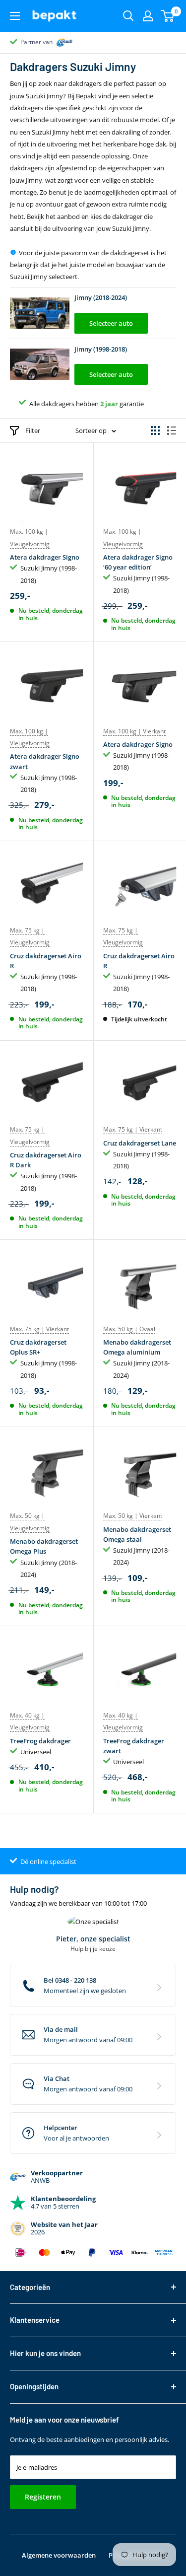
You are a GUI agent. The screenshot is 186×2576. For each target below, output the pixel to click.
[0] (168, 16)
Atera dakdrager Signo (45, 557)
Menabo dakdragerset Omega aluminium (137, 1347)
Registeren (43, 2497)
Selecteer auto (111, 323)
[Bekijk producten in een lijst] (172, 430)
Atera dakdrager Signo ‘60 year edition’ (138, 562)
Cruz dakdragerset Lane (140, 1143)
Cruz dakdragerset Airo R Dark (46, 1160)
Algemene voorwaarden (59, 2555)
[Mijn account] (148, 16)
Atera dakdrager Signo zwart (45, 761)
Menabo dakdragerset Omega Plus (44, 1546)
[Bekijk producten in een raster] (155, 430)
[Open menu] (15, 16)
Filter (33, 430)
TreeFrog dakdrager (40, 1741)
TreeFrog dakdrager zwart (134, 1746)
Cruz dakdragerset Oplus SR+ (38, 1347)
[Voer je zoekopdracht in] (128, 16)
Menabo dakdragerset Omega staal (137, 1534)
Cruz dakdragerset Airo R (46, 961)
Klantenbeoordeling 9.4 (52, 42)
